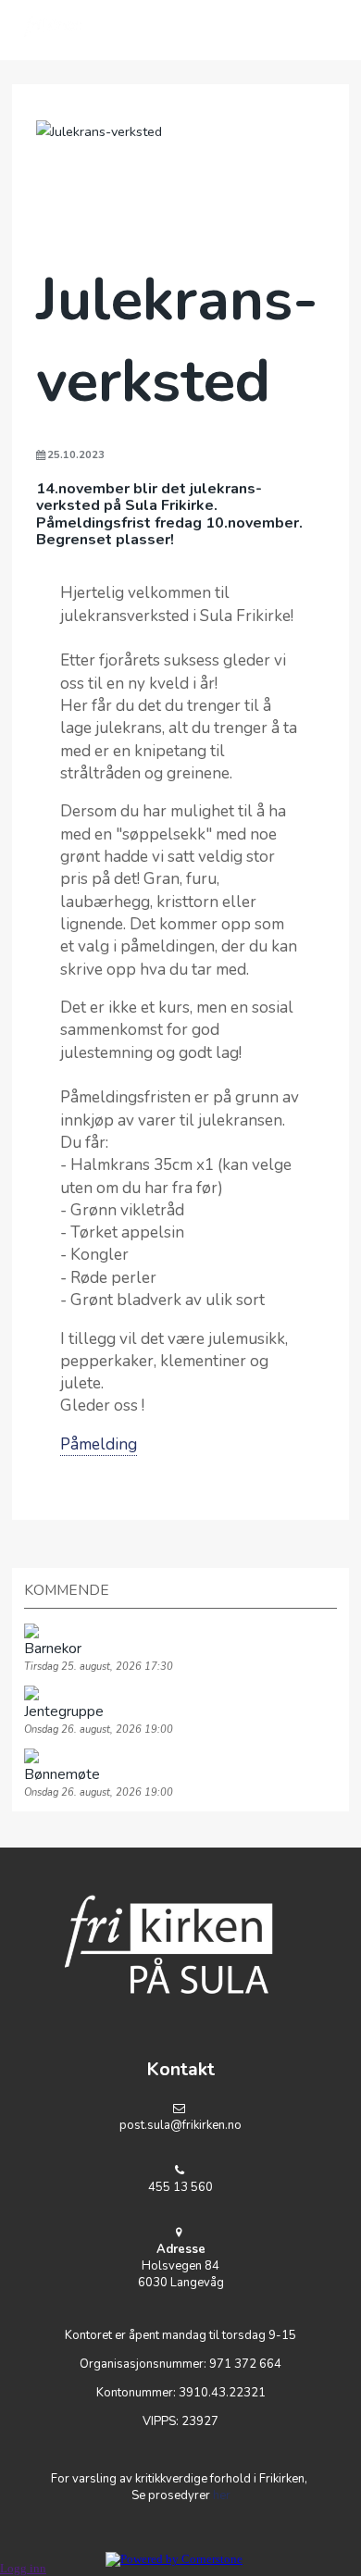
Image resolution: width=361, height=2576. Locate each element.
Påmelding (99, 1444)
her (222, 2495)
